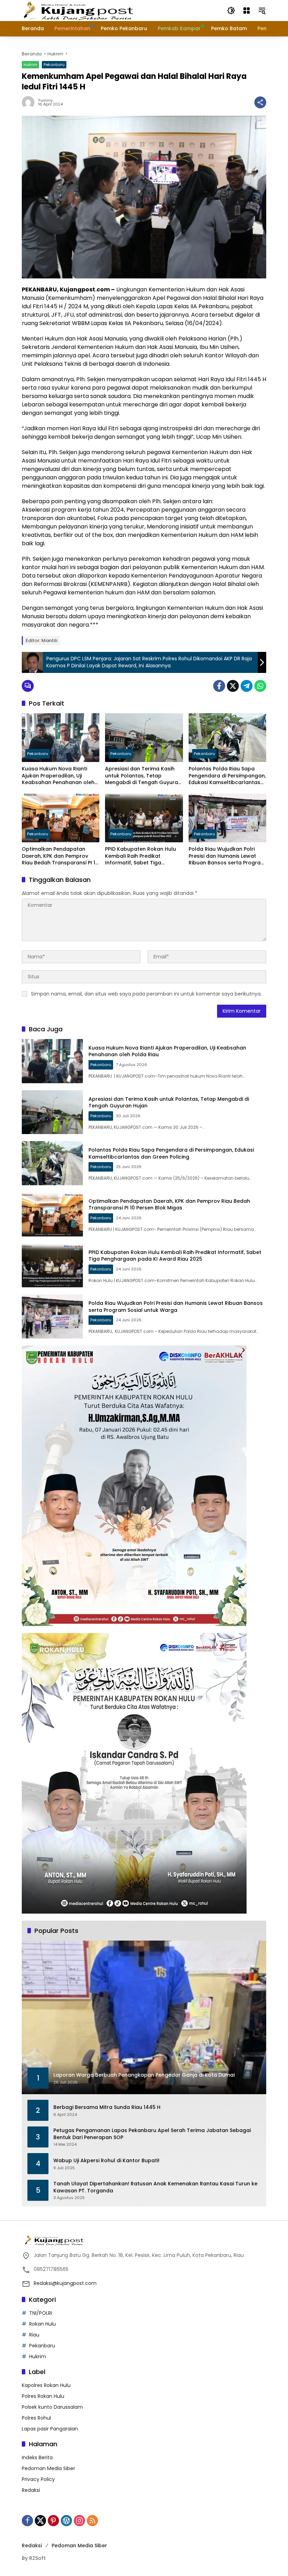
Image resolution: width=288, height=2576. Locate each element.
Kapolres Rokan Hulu (46, 2385)
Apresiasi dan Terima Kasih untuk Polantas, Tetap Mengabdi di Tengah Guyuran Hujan (143, 776)
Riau (34, 2335)
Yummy (45, 100)
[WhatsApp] (260, 686)
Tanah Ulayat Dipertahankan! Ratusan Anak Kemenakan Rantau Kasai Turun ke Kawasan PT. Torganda (155, 2187)
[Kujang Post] (78, 10)
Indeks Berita (37, 2457)
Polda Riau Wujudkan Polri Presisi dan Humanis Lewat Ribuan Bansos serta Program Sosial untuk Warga (227, 856)
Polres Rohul (36, 2418)
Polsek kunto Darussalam (52, 2407)
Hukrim (30, 65)
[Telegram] (247, 686)
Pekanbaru (54, 65)
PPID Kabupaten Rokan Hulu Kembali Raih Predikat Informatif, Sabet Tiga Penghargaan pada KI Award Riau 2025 (142, 856)
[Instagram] (79, 2521)
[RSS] (92, 2521)
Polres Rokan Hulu (43, 2396)
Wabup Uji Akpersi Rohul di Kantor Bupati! (106, 2161)
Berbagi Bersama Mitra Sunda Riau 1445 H (107, 2107)
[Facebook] (219, 686)
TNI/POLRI (41, 2313)
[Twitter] (233, 686)
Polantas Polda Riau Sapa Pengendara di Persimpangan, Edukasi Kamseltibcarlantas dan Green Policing (227, 776)
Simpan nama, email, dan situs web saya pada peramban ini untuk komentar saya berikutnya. (146, 994)
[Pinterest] (53, 2521)
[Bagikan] (260, 102)
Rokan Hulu (42, 2324)
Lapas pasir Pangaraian (50, 2429)
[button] (231, 11)
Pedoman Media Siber (48, 2468)
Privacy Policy (38, 2479)
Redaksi (31, 2490)
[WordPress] (66, 2521)
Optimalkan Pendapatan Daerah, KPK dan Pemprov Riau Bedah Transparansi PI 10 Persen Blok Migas (60, 856)
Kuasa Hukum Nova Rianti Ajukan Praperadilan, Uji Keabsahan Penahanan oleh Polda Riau (58, 776)
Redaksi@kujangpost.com (65, 2283)
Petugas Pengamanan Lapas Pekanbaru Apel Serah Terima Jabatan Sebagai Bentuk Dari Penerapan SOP (152, 2134)
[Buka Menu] (247, 11)
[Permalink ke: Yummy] (30, 102)
